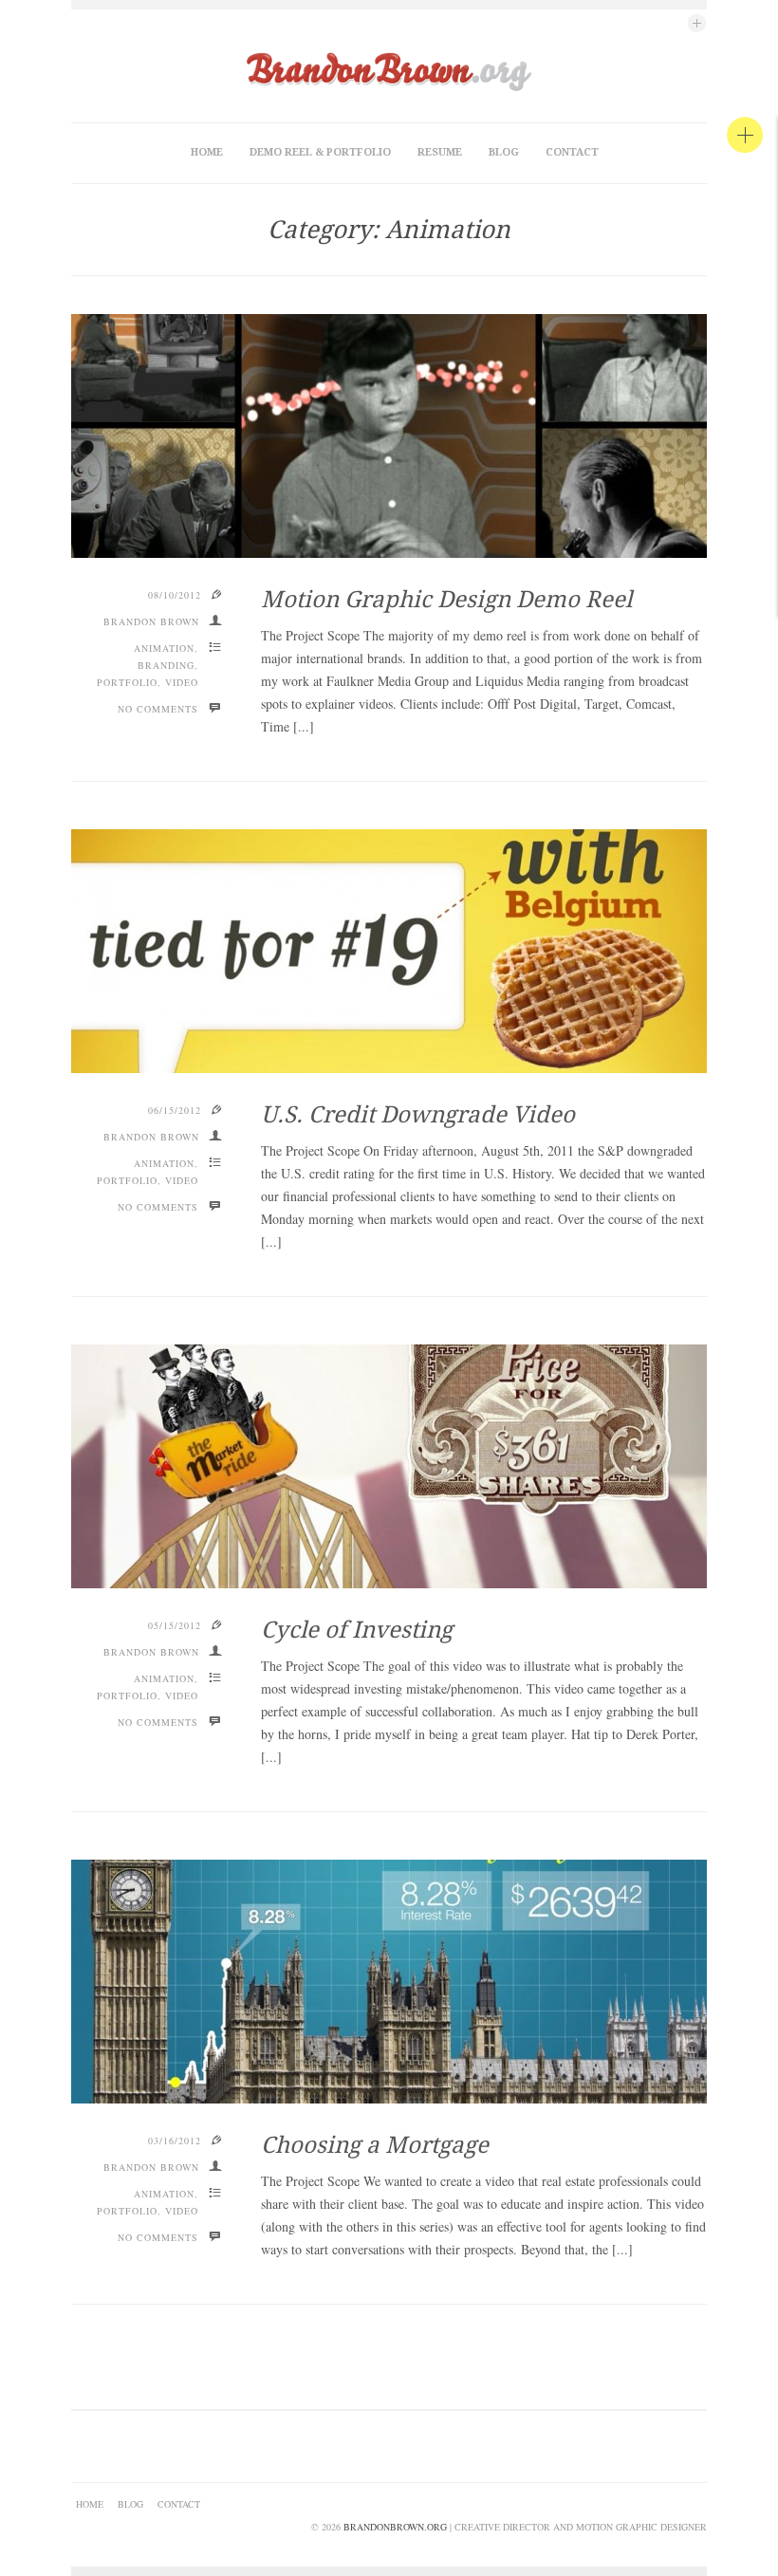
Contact (572, 152)
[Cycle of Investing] (389, 1466)
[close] (745, 135)
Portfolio (127, 682)
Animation (164, 648)
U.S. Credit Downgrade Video (418, 1115)
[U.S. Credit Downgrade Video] (389, 951)
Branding (166, 665)
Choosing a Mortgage (375, 2145)
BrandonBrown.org (395, 2527)
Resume (440, 152)
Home (207, 152)
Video (182, 682)
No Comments (158, 709)
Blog (504, 152)
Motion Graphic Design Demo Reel (446, 600)
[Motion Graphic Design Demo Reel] (389, 436)
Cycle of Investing (357, 1630)
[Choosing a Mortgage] (389, 1982)
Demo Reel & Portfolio (320, 152)
